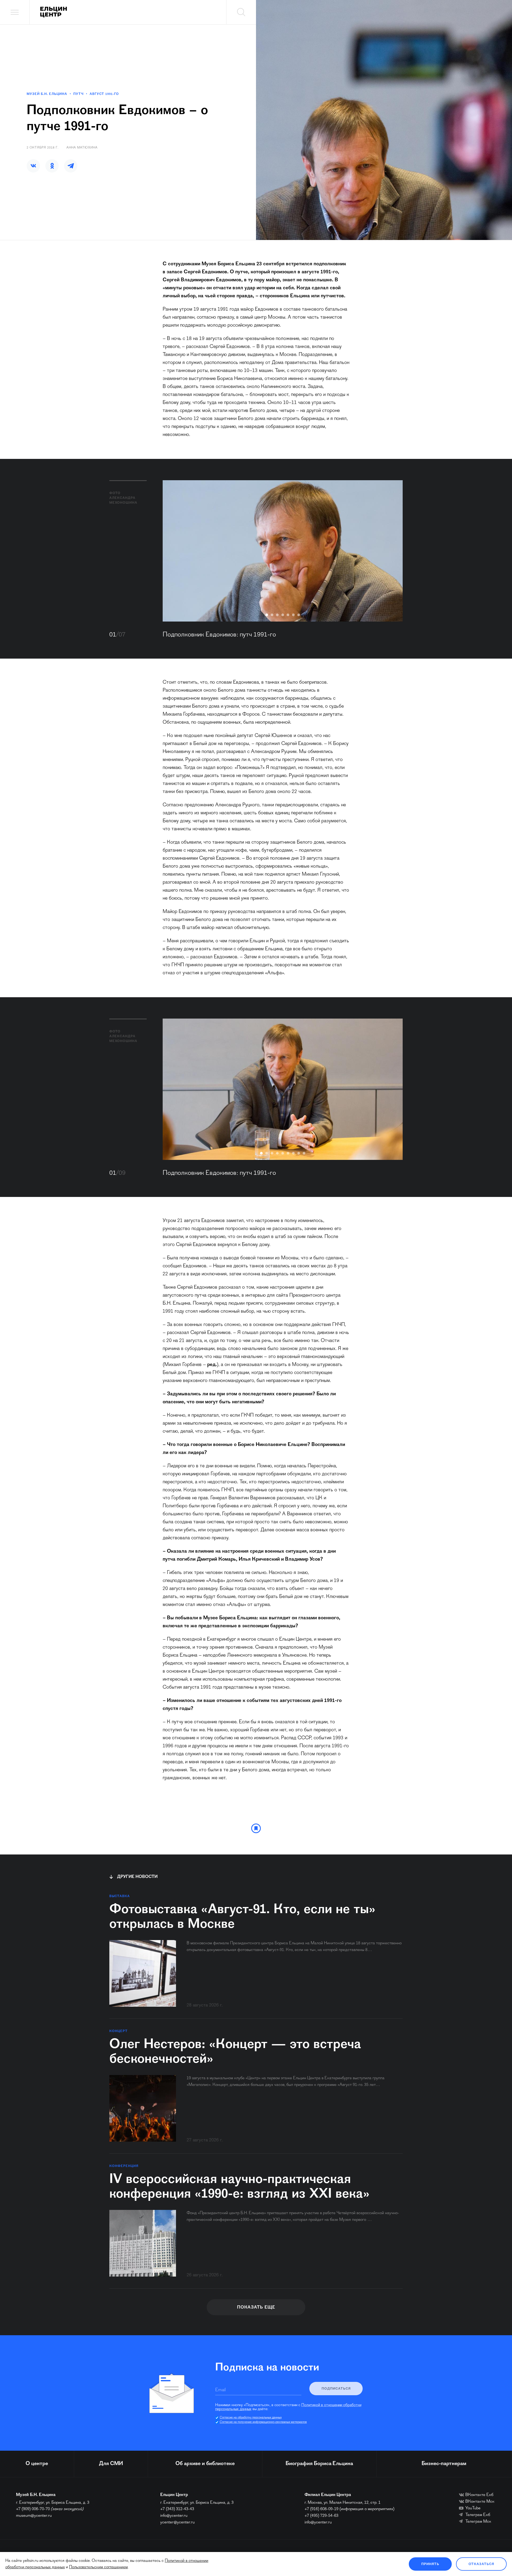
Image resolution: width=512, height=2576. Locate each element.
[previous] (175, 551)
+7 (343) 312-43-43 (177, 2509)
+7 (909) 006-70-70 (33, 2509)
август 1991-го (104, 94)
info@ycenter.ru (174, 2516)
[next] (391, 551)
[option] (283, 551)
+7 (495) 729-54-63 (321, 2516)
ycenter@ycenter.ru (177, 2522)
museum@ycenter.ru (34, 2516)
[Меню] (15, 12)
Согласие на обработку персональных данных (251, 2418)
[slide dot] (267, 615)
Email (220, 2390)
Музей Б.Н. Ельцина (47, 94)
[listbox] (283, 551)
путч (78, 94)
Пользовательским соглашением (98, 2567)
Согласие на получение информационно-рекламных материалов (263, 2422)
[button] (33, 166)
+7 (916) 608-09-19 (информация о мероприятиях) (349, 2509)
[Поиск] (241, 12)
